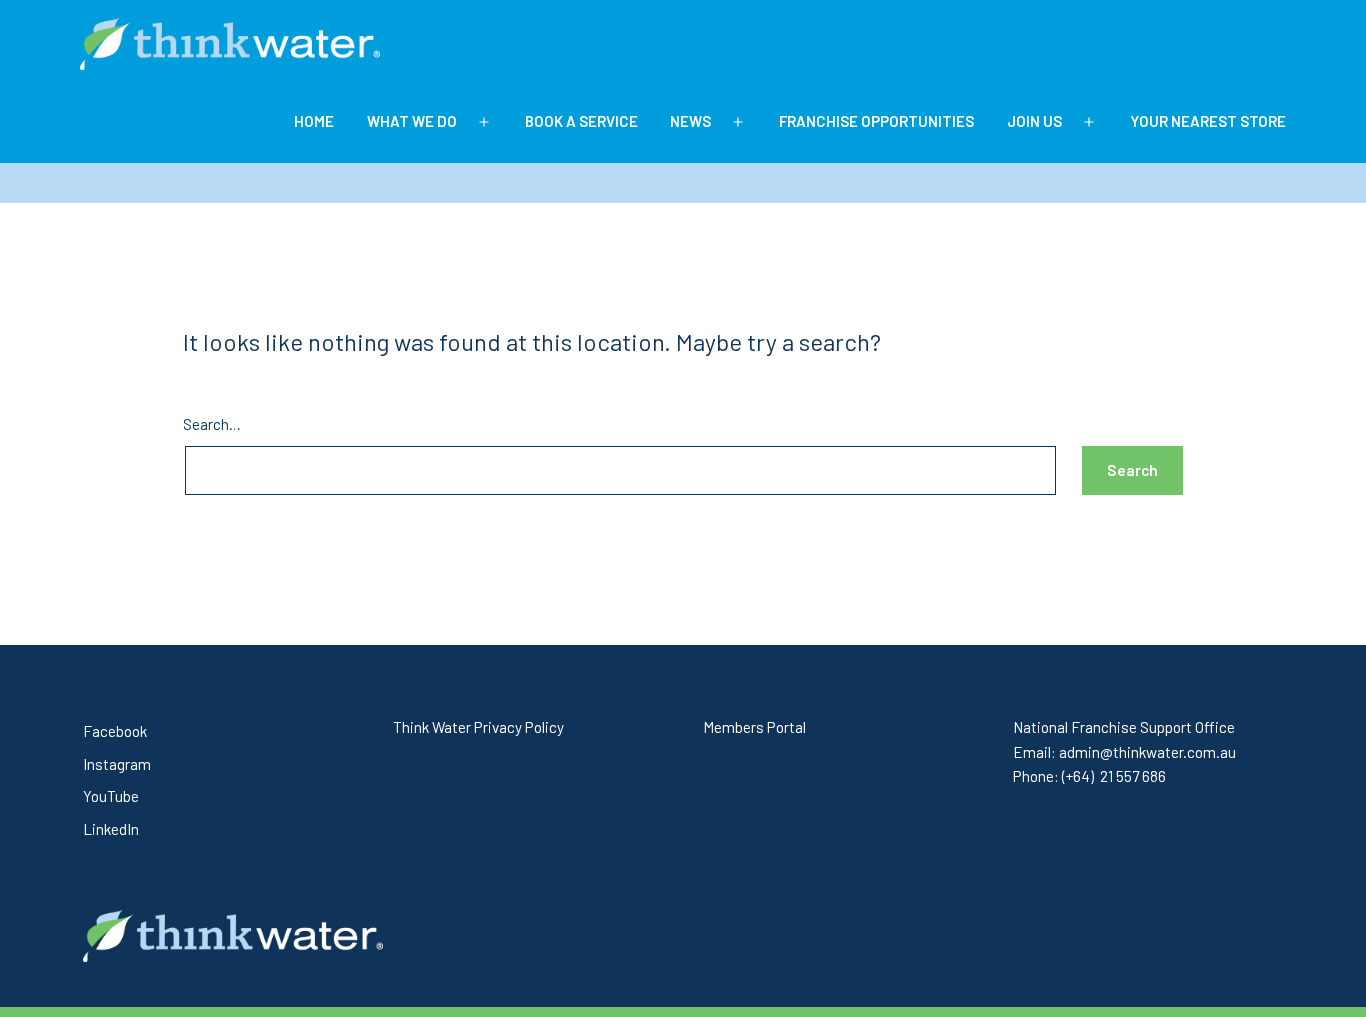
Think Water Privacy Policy (478, 727)
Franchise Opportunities (876, 121)
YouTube (111, 796)
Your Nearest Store (1208, 121)
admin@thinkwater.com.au (1147, 752)
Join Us (1034, 121)
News (690, 121)
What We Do (412, 121)
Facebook (115, 731)
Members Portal (754, 727)
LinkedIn (111, 829)
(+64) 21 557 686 (1114, 776)
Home (314, 121)
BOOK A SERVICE (581, 121)
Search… (212, 424)
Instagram (117, 764)
